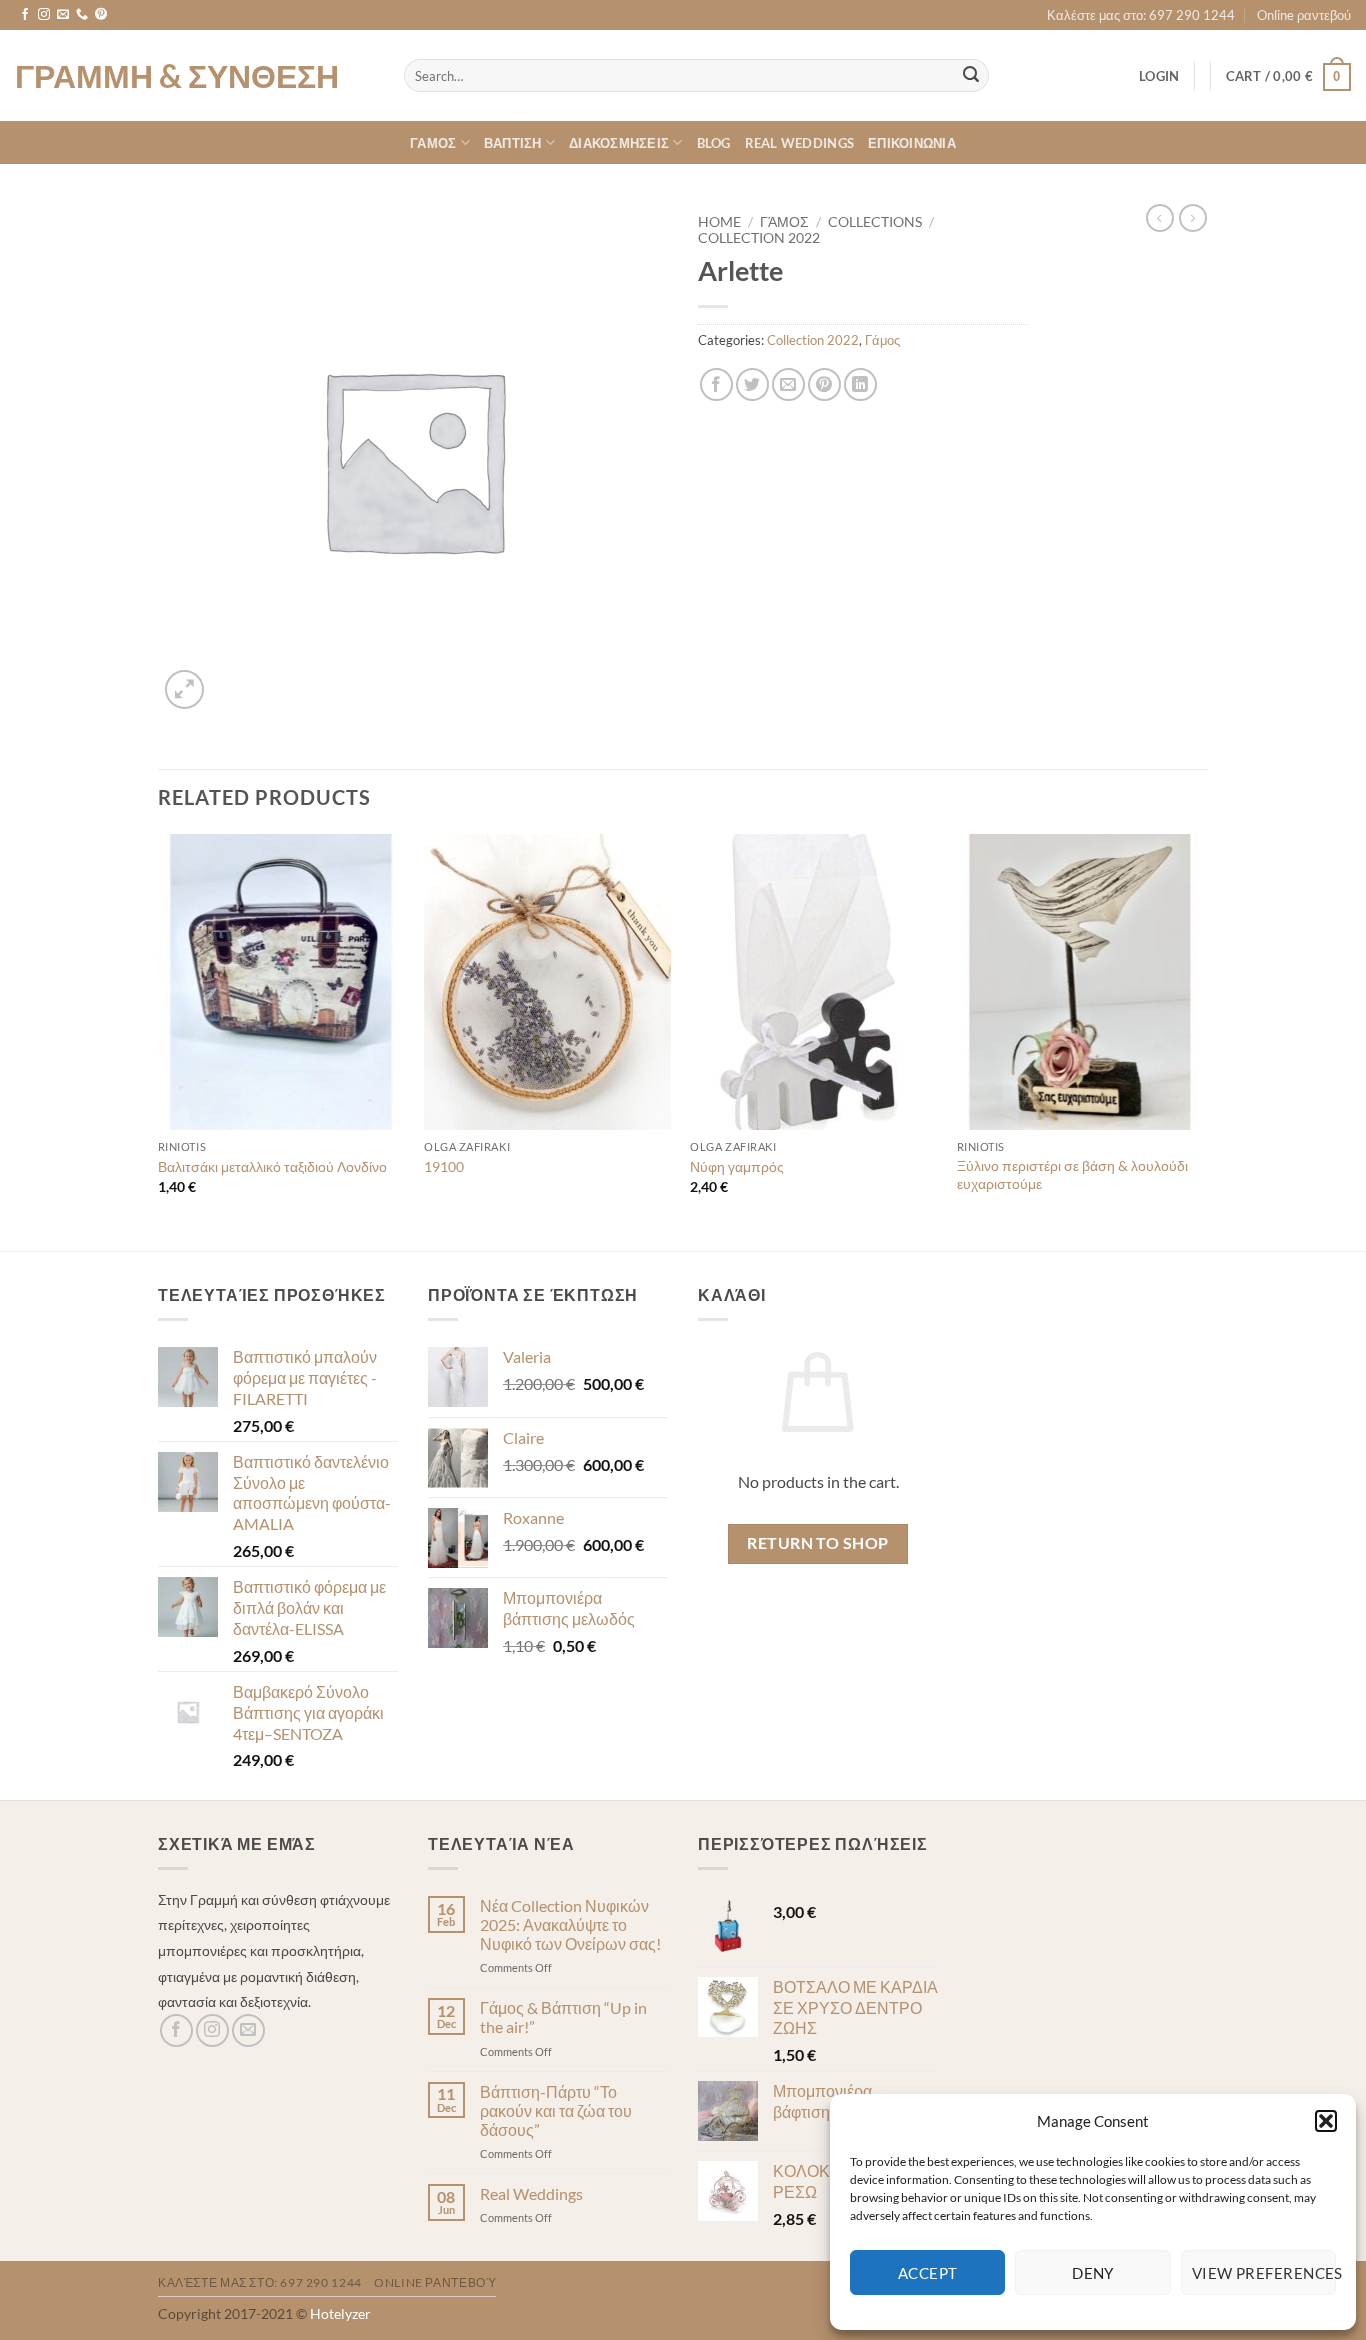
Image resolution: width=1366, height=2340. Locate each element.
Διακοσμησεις (619, 143)
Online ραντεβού (1304, 15)
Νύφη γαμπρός (737, 1166)
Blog (714, 143)
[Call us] (82, 15)
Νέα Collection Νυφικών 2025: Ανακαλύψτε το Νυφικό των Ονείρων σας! (570, 1924)
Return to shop (818, 1543)
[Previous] (159, 1040)
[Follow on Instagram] (44, 15)
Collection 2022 (759, 238)
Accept (928, 2273)
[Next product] (1160, 218)
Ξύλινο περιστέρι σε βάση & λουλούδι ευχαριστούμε (1072, 1175)
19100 (444, 1166)
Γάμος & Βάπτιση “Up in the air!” (563, 2017)
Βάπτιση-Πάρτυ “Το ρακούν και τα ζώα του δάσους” (556, 2110)
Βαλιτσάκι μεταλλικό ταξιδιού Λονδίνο (272, 1166)
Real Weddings (799, 143)
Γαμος (433, 143)
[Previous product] (1193, 218)
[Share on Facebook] (716, 384)
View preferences (1264, 2273)
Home (719, 222)
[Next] (1202, 1040)
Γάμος (784, 222)
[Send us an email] (63, 15)
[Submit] (971, 76)
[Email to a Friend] (788, 384)
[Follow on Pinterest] (101, 15)
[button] (1326, 2121)
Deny (1093, 2273)
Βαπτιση (513, 143)
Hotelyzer (340, 2313)
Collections (875, 222)
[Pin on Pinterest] (824, 384)
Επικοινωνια (912, 143)
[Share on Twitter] (752, 384)
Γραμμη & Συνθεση (177, 76)
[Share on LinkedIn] (860, 384)
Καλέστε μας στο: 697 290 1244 (1141, 15)
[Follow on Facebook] (25, 15)
